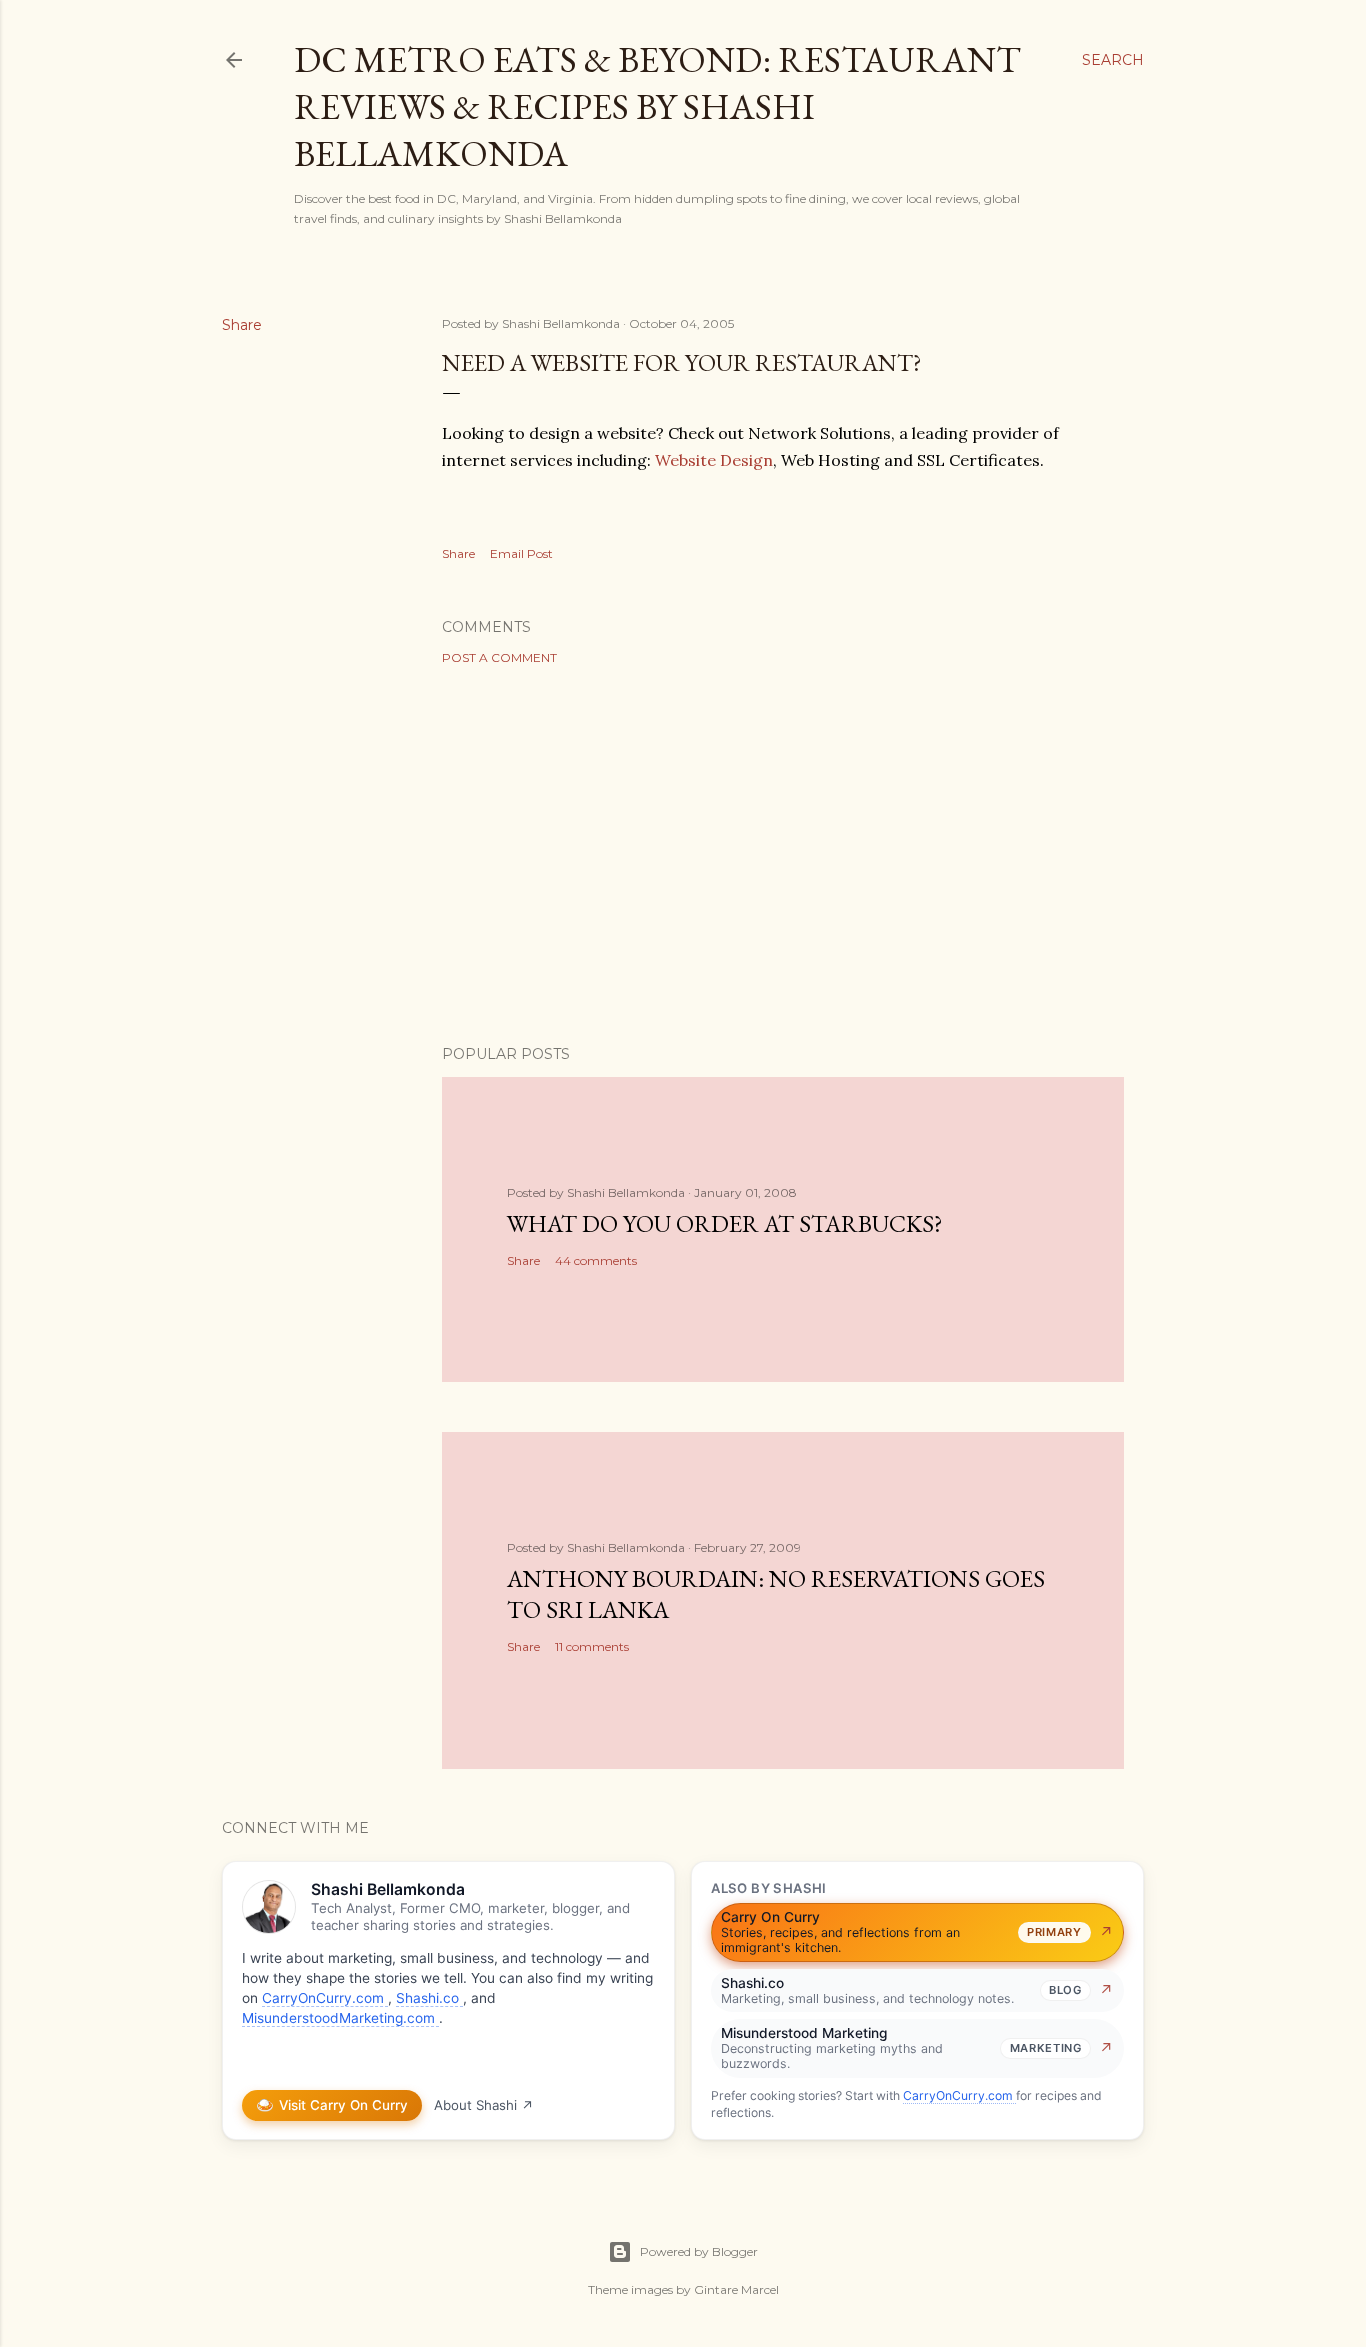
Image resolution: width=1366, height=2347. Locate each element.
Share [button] (242, 325)
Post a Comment (499, 657)
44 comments (596, 1260)
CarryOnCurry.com (325, 1998)
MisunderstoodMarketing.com (340, 2018)
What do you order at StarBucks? (725, 1223)
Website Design (714, 460)
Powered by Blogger (699, 2251)
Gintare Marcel (736, 2289)
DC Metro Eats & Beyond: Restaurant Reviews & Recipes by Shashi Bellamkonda (657, 106)
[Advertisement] (783, 855)
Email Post (521, 553)
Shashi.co (429, 1998)
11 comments (592, 1646)
